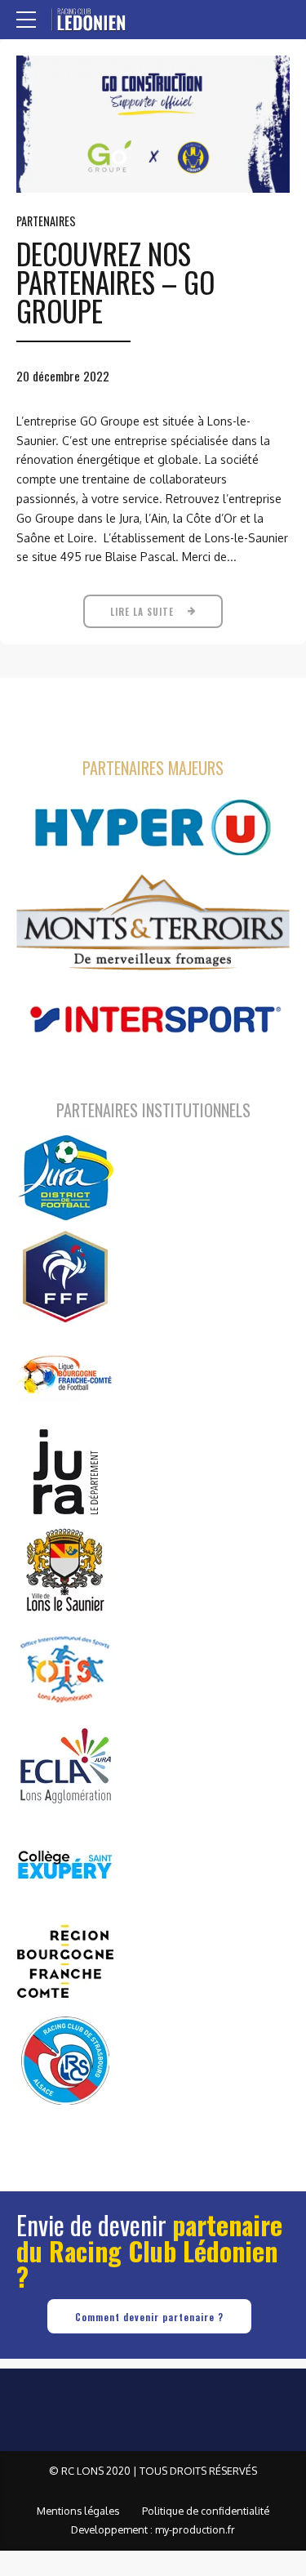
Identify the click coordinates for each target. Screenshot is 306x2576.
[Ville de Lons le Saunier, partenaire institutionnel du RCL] (65, 1570)
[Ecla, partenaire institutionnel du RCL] (65, 1766)
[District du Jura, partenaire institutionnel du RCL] (65, 1178)
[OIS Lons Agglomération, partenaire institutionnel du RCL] (65, 1668)
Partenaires (46, 221)
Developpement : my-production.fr (153, 2529)
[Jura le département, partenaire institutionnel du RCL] (65, 1472)
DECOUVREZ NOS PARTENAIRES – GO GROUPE (115, 282)
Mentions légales (78, 2511)
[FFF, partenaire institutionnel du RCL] (65, 1276)
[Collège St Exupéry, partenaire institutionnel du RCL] (65, 1864)
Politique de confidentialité (206, 2511)
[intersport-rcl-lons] (153, 1020)
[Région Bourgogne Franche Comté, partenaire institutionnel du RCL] (65, 1962)
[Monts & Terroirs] (153, 924)
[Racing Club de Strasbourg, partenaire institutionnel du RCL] (65, 2060)
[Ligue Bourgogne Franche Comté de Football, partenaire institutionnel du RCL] (65, 1374)
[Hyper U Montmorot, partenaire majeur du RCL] (153, 828)
